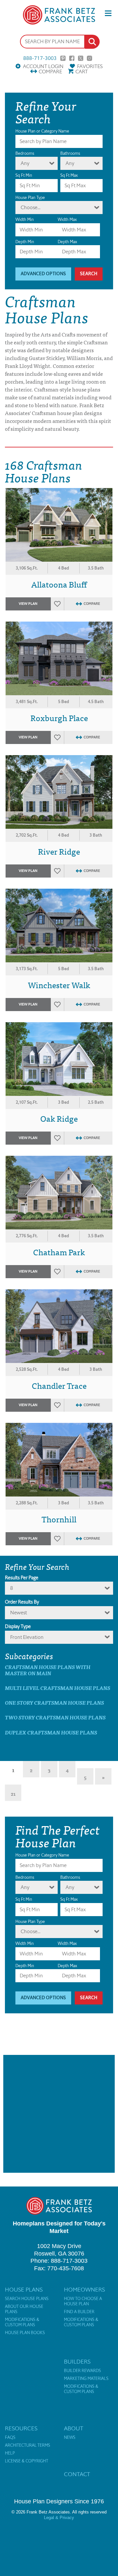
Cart (82, 72)
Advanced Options (43, 274)
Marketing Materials (86, 2379)
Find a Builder (79, 2312)
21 (13, 1793)
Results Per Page (22, 1578)
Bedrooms (25, 153)
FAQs (10, 2438)
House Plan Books (25, 2333)
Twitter (81, 58)
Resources (21, 2428)
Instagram (89, 58)
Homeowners (84, 2290)
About (74, 2428)
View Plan (28, 604)
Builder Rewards (82, 2371)
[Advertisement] (59, 2114)
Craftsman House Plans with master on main (48, 1670)
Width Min (25, 219)
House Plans (24, 2290)
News (70, 2438)
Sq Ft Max (69, 175)
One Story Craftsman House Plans (54, 1703)
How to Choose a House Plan (83, 2301)
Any (25, 163)
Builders (77, 2362)
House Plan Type (30, 198)
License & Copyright (27, 2461)
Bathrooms (70, 153)
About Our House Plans (24, 2309)
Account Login (43, 66)
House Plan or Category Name (42, 131)
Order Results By (22, 1602)
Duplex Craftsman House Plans (51, 1732)
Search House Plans (27, 2299)
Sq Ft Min (24, 175)
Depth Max (67, 242)
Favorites (90, 66)
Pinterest (63, 58)
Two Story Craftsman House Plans (55, 1717)
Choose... (30, 207)
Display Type (18, 1626)
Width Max (67, 219)
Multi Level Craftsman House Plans (58, 1688)
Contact (77, 2474)
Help (10, 2453)
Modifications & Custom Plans (22, 2322)
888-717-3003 (40, 58)
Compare (50, 72)
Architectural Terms (28, 2445)
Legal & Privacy (59, 2518)
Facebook (72, 58)
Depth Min (25, 242)
